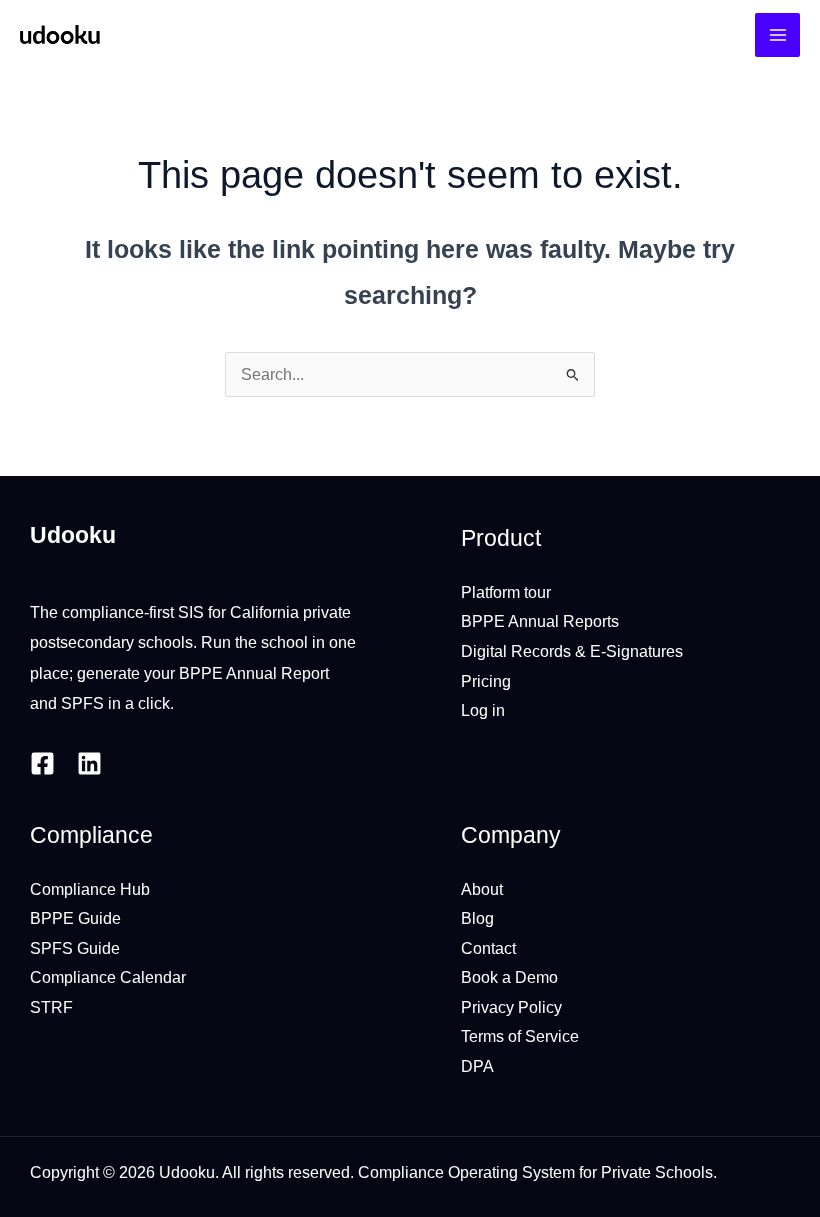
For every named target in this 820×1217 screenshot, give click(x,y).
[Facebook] (42, 763)
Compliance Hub (90, 889)
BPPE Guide (75, 918)
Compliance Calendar (108, 977)
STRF (51, 1007)
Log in (483, 710)
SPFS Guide (75, 948)
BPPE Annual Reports (540, 621)
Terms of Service (520, 1036)
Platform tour (506, 592)
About (482, 889)
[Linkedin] (89, 763)
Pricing (486, 681)
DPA (477, 1066)
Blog (477, 918)
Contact (488, 948)
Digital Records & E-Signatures (572, 651)
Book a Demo (509, 977)
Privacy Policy (511, 1007)
